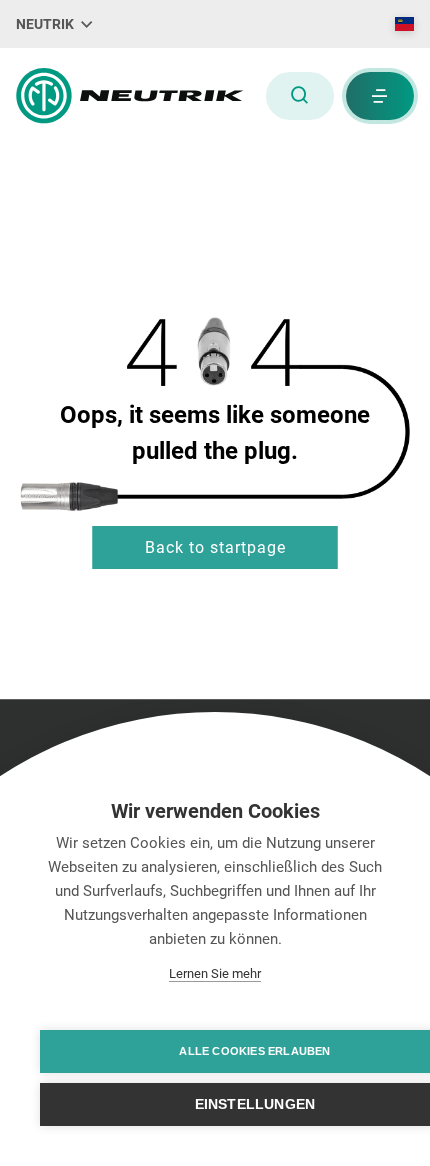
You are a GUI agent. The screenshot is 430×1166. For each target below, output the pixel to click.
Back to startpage (215, 547)
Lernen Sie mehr (215, 973)
